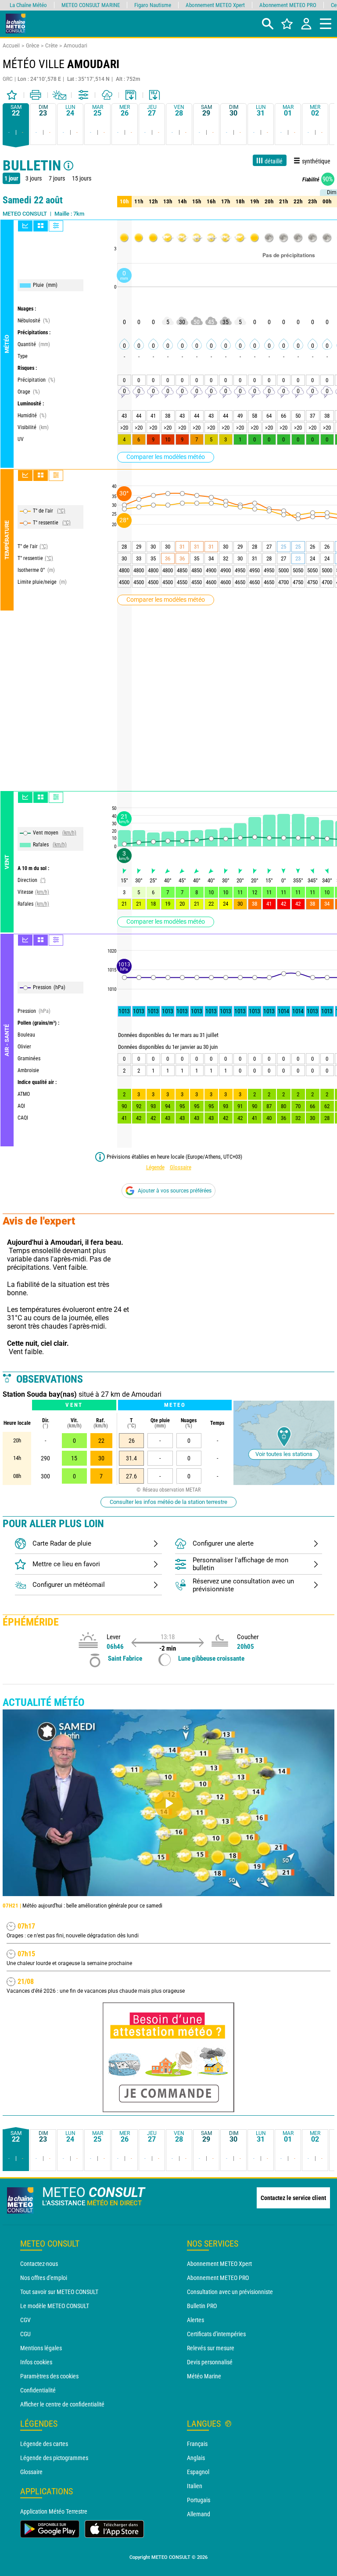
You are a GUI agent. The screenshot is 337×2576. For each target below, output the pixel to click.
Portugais (199, 2500)
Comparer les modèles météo (166, 457)
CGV (25, 2320)
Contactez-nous (39, 2264)
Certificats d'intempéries (216, 2334)
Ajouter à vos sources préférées (175, 1191)
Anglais (196, 2458)
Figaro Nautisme (153, 5)
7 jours (57, 178)
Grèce (32, 46)
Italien (195, 2486)
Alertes (195, 2320)
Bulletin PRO (202, 2306)
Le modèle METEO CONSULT (55, 2306)
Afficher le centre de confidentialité (62, 2404)
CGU (25, 2334)
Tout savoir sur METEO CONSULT (59, 2292)
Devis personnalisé (210, 2362)
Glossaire (181, 1167)
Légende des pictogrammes (54, 2458)
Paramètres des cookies (49, 2376)
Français (197, 2444)
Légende (155, 1167)
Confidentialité (38, 2390)
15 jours (82, 178)
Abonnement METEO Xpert (219, 2264)
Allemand (199, 2514)
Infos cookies (36, 2362)
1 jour (11, 178)
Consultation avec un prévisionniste (230, 2292)
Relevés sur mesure (211, 2348)
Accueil (11, 46)
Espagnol (198, 2472)
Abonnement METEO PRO (218, 2278)
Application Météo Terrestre (54, 2511)
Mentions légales (41, 2348)
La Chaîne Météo (28, 5)
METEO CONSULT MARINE (91, 5)
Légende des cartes (44, 2444)
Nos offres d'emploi (44, 2278)
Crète (51, 46)
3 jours (34, 178)
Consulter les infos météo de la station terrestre (168, 1502)
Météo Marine (204, 2376)
